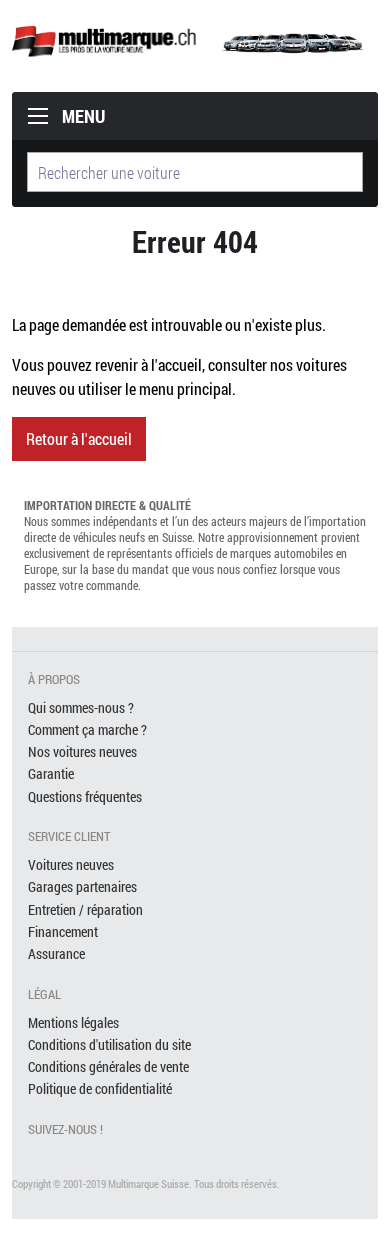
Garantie (51, 773)
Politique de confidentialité (100, 1088)
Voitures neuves (71, 864)
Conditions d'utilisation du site (109, 1044)
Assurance (56, 953)
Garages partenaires (82, 886)
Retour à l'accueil (79, 438)
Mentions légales (73, 1022)
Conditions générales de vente (108, 1066)
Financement (63, 931)
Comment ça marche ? (87, 729)
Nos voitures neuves (82, 751)
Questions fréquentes (85, 796)
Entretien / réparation (85, 909)
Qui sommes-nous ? (81, 707)
